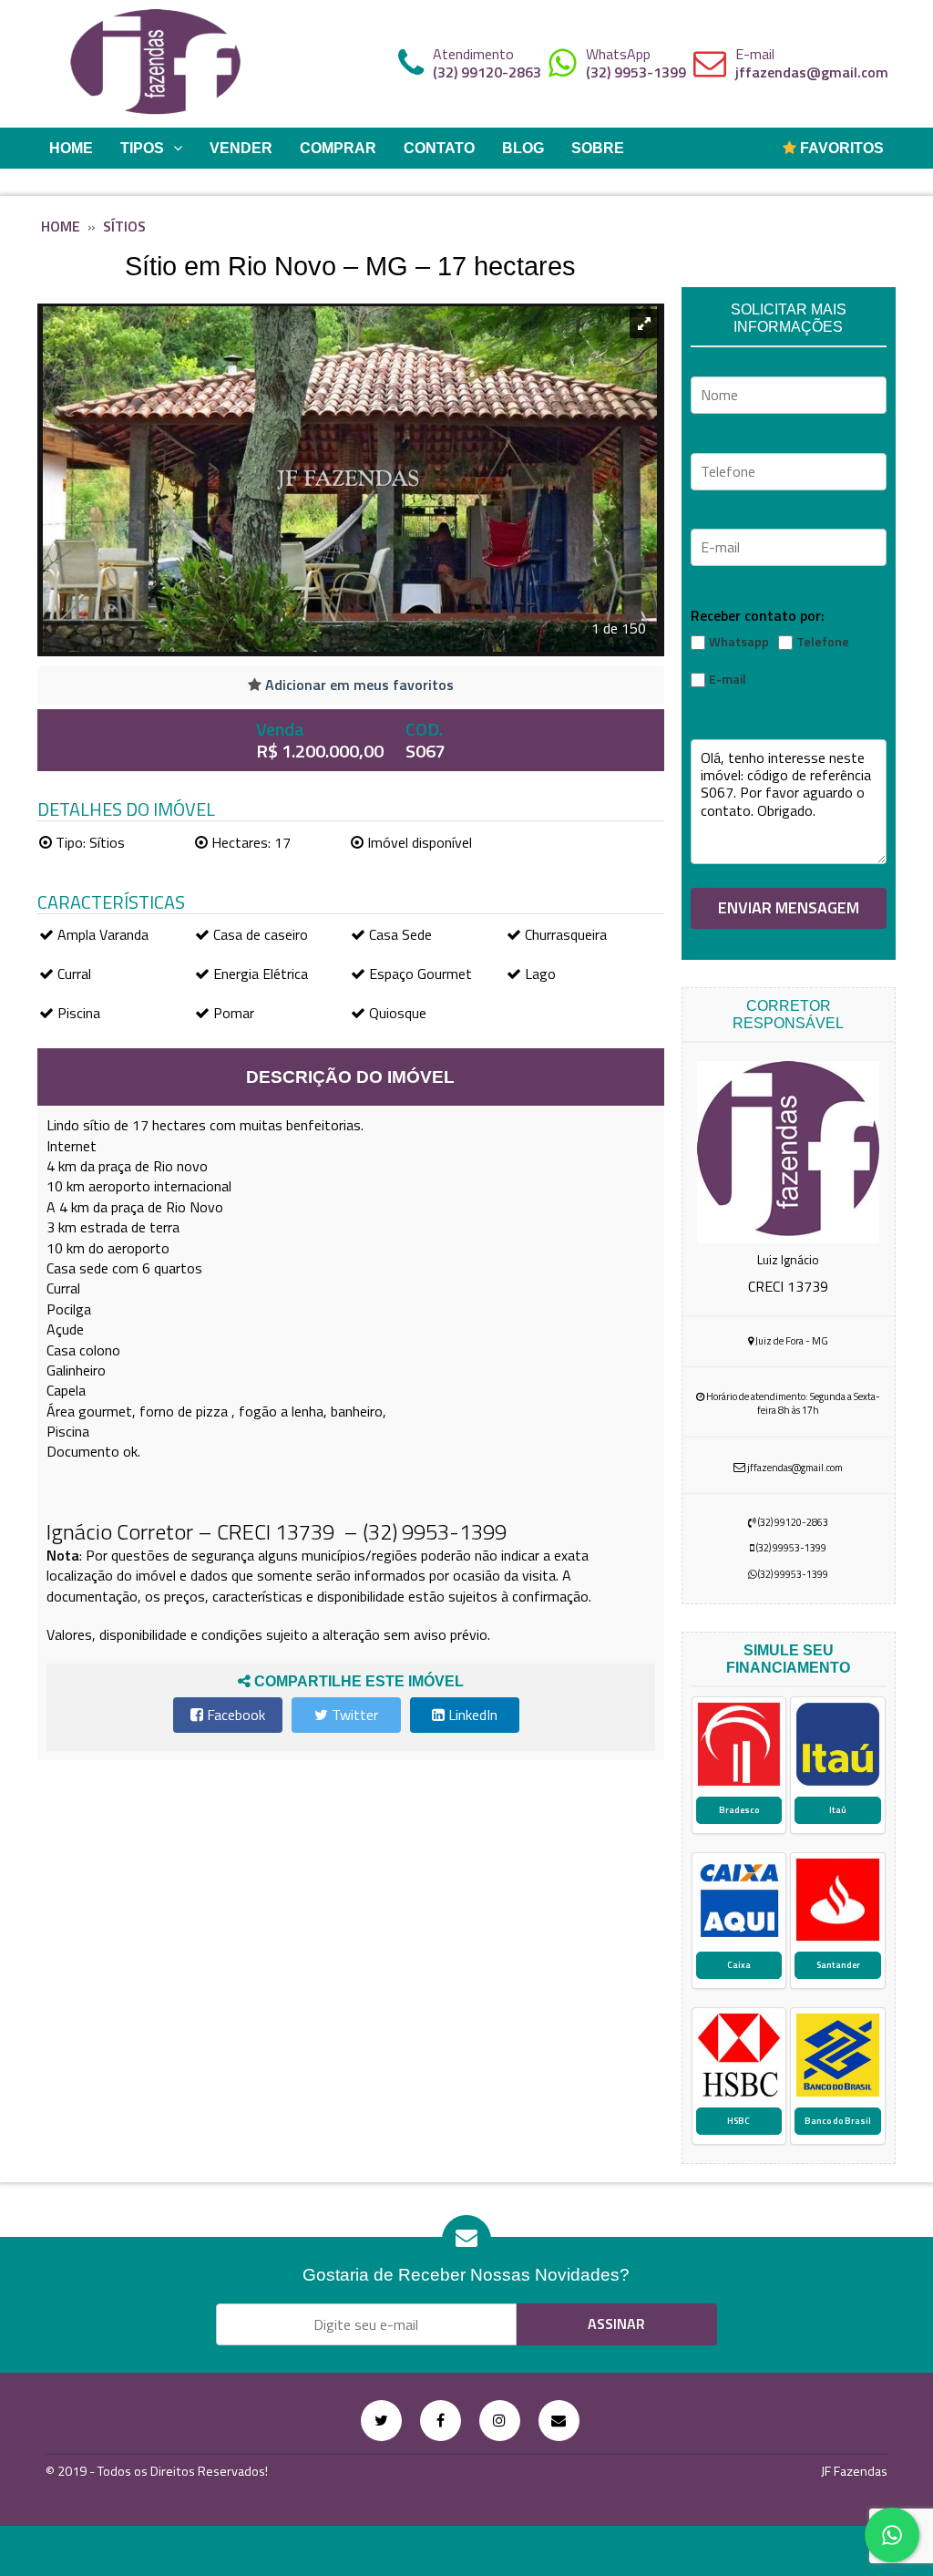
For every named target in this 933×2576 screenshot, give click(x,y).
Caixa (739, 1965)
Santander (838, 1965)
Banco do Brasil (838, 2121)
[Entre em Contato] (559, 2421)
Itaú (838, 1810)
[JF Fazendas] (156, 64)
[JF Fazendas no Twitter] (381, 2421)
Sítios (124, 226)
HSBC (738, 2121)
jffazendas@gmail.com (812, 72)
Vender (241, 148)
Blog (523, 148)
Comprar (338, 148)
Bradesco (739, 1810)
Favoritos (840, 148)
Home (71, 148)
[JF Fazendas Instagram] (500, 2421)
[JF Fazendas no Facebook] (441, 2421)
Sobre (598, 148)
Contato (439, 148)
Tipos (142, 148)
